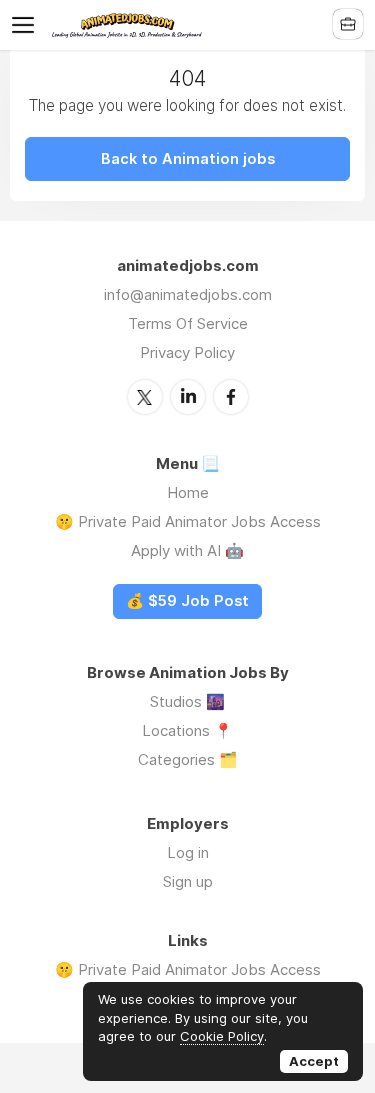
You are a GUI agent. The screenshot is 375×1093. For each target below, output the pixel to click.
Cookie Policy (222, 1036)
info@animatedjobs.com (188, 294)
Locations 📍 (187, 730)
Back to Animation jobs (188, 159)
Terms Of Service (188, 323)
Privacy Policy (187, 352)
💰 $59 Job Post (187, 601)
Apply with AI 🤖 (187, 550)
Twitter (145, 397)
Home (188, 492)
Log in (188, 852)
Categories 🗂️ (188, 759)
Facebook (231, 397)
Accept (314, 1061)
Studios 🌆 (187, 701)
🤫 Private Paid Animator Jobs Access (188, 521)
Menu (27, 25)
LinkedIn (188, 397)
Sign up (188, 881)
